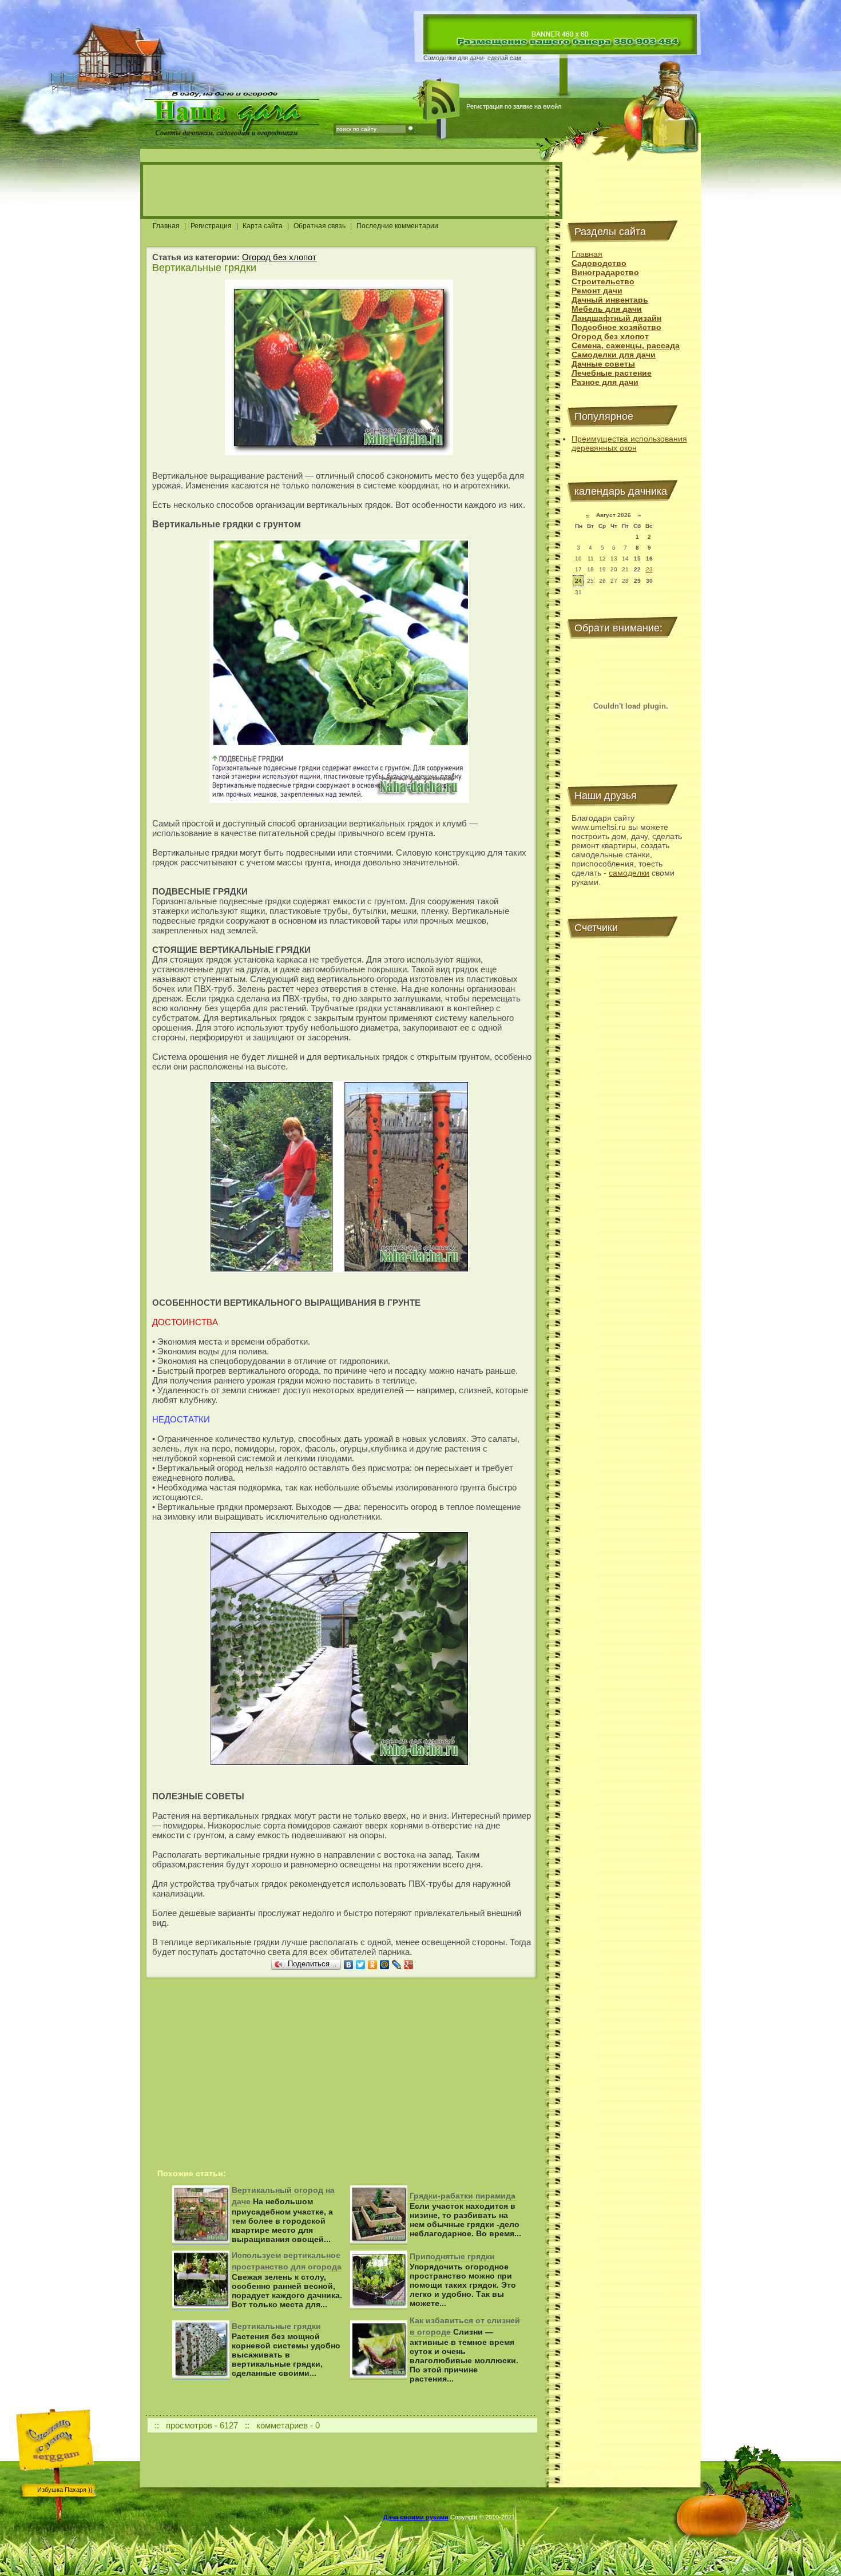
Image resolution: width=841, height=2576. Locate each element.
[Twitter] (361, 1965)
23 (649, 569)
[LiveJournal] (397, 1965)
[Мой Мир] (385, 1965)
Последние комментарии (397, 226)
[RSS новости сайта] (442, 100)
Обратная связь (320, 226)
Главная (166, 226)
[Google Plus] (409, 1965)
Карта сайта (263, 226)
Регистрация (211, 226)
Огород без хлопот (279, 257)
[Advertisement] (351, 190)
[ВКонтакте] (349, 1965)
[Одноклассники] (373, 1965)
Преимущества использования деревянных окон (629, 443)
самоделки (629, 873)
